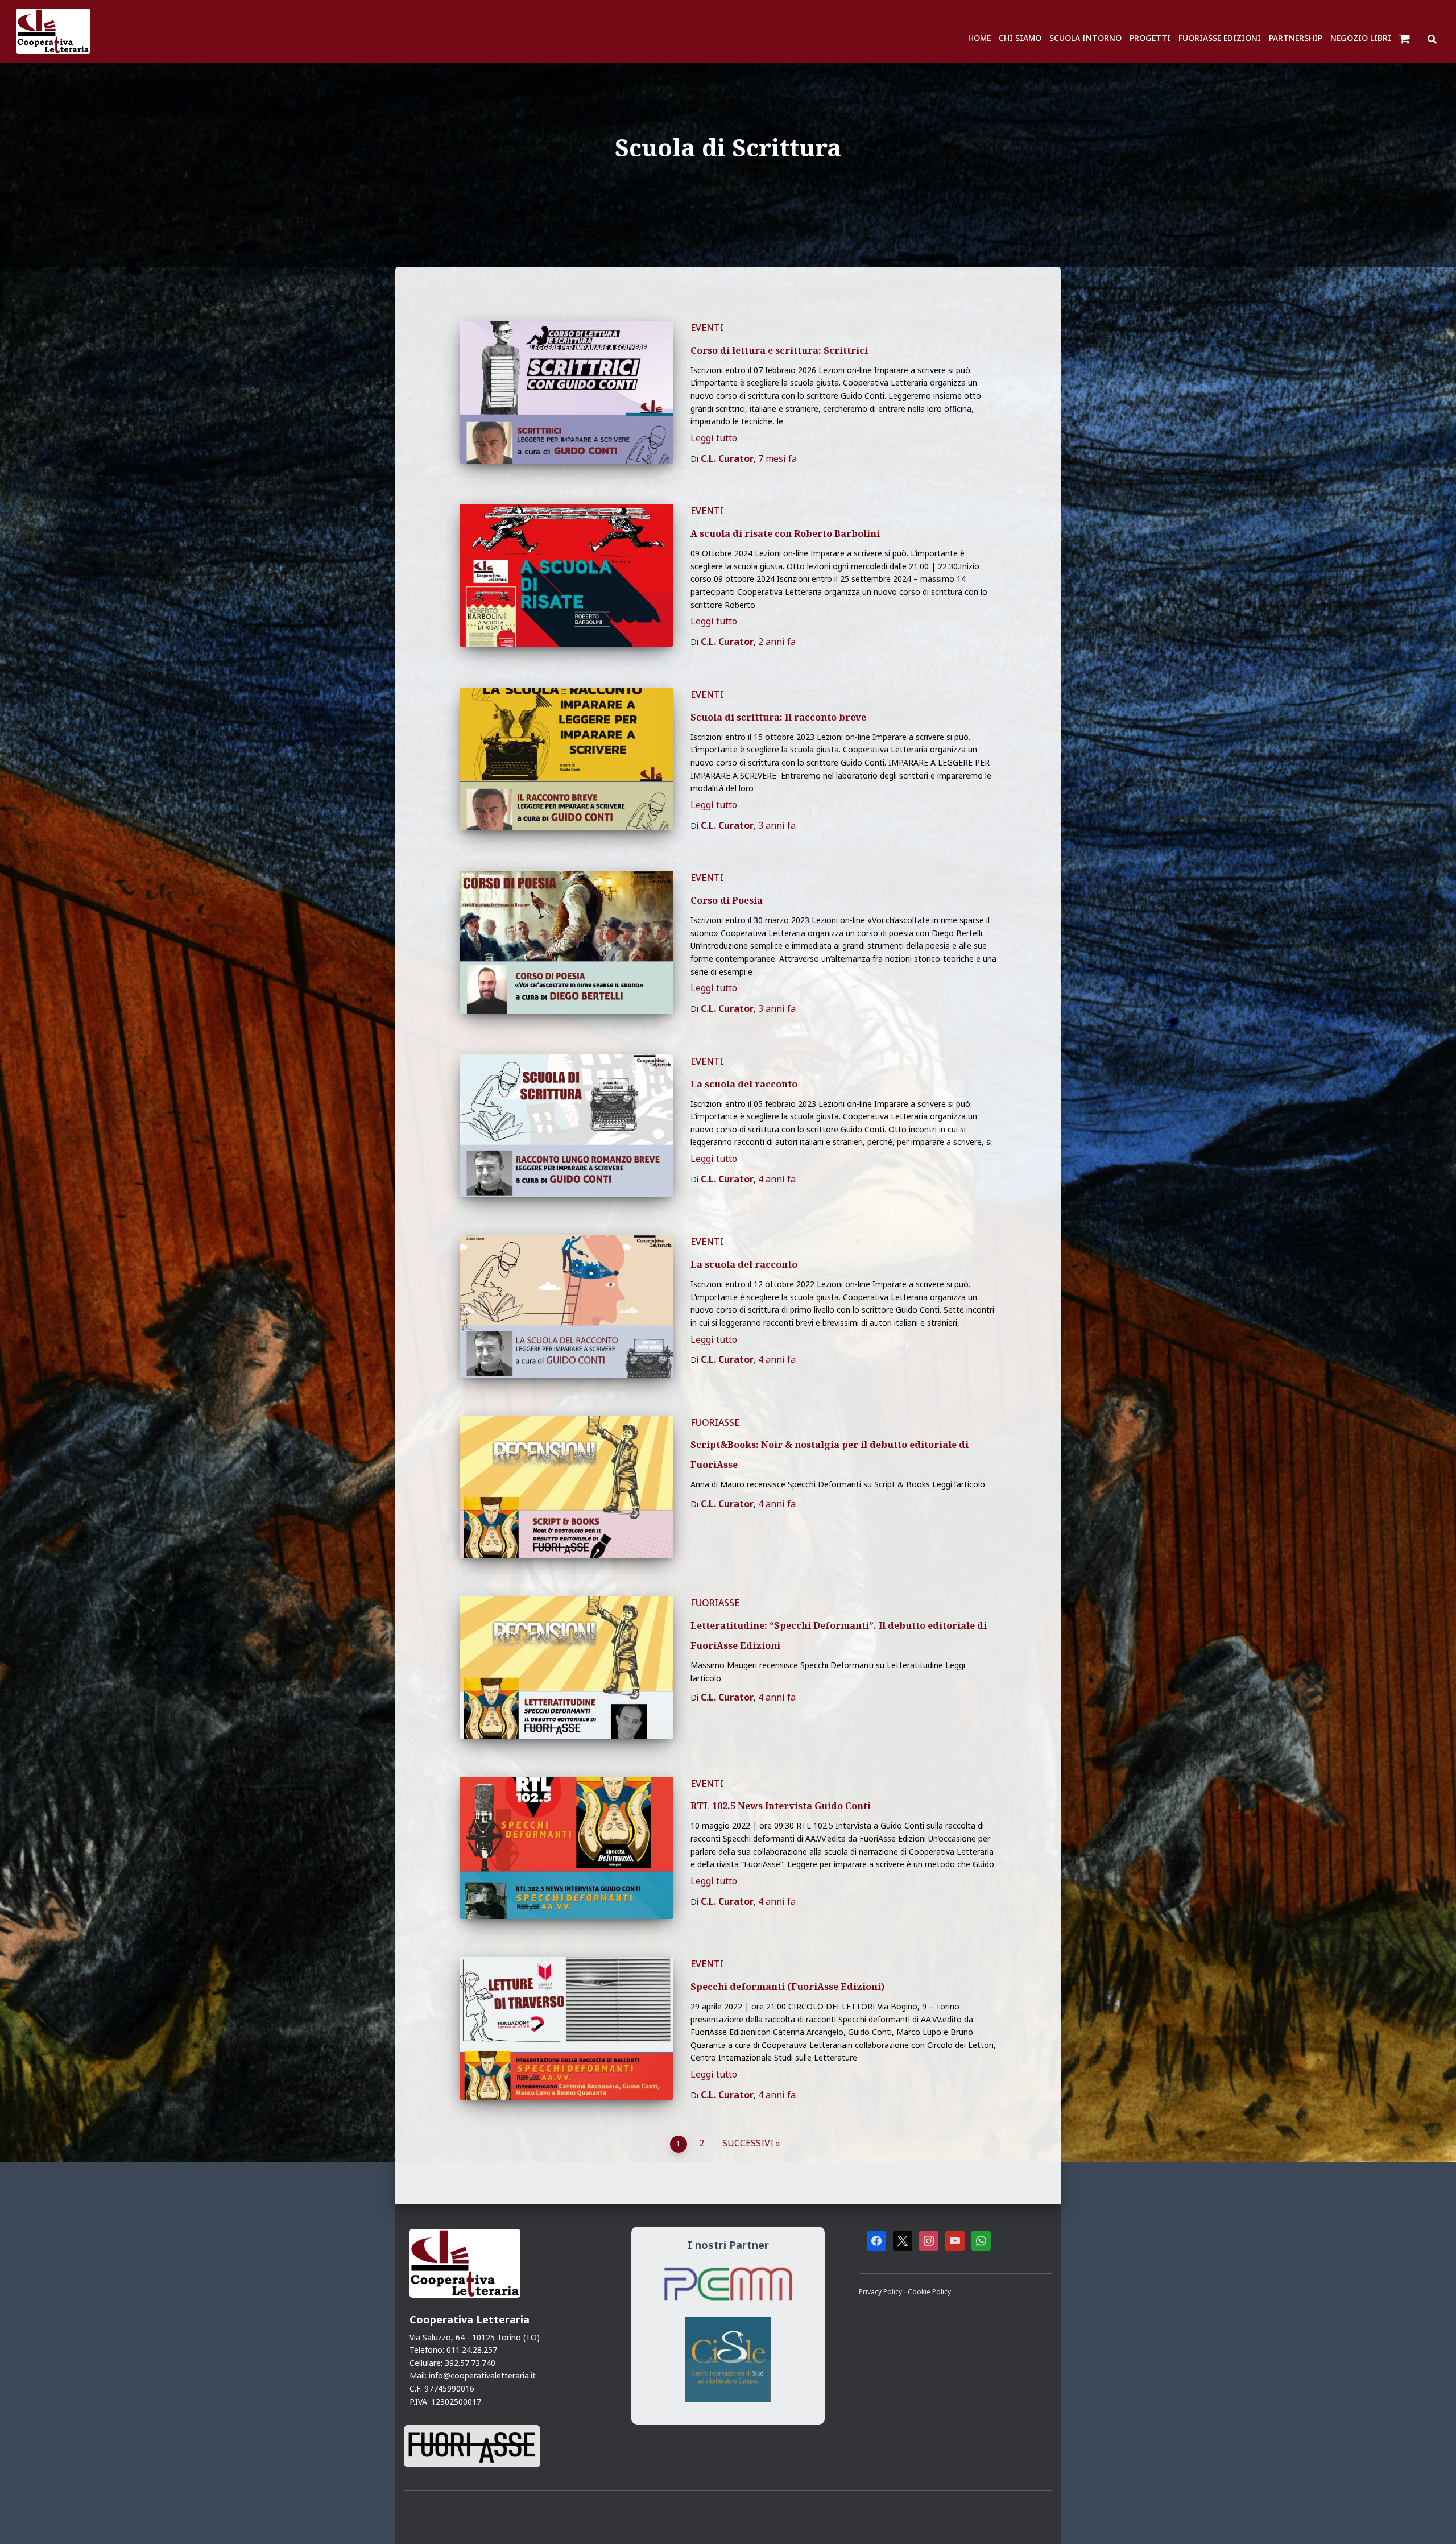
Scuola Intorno (1085, 38)
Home (979, 38)
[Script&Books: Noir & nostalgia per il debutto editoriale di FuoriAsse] (566, 1487)
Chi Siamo (1020, 38)
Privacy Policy (881, 2291)
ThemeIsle (1029, 2517)
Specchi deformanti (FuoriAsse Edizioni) (787, 1987)
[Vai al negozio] (1406, 38)
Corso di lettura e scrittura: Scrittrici (779, 350)
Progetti (1150, 38)
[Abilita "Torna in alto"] (1433, 2521)
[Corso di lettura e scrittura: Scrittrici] (566, 392)
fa (777, 458)
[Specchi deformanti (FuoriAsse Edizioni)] (566, 2028)
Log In (1430, 11)
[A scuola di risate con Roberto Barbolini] (566, 575)
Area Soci (1351, 11)
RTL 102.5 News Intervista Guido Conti (781, 1806)
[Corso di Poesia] (566, 942)
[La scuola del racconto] (566, 1126)
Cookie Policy (929, 2291)
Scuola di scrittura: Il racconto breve (778, 717)
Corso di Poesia (727, 900)
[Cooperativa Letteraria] (53, 31)
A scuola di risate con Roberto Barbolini (785, 533)
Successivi (748, 2143)
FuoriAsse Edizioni (1220, 38)
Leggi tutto (714, 438)
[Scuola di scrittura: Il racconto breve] (566, 759)
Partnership (1296, 38)
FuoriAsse (715, 1422)
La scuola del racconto (744, 1084)
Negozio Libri (1361, 38)
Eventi (707, 328)
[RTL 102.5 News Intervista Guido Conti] (566, 1848)
